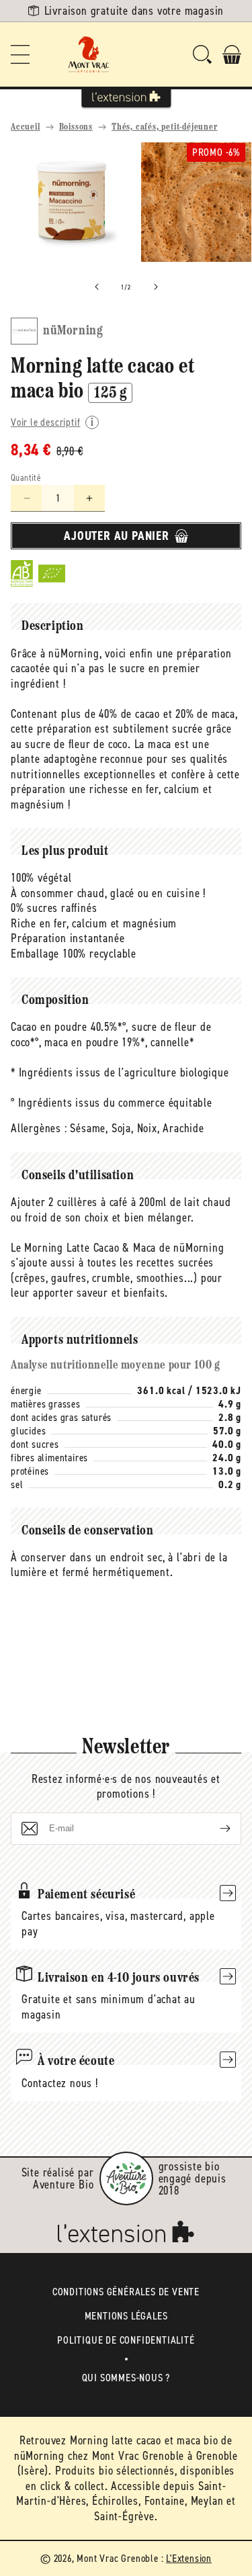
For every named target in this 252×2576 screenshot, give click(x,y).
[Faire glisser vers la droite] (156, 287)
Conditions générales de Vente (126, 2292)
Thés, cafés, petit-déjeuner (165, 127)
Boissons (76, 127)
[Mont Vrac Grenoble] (89, 54)
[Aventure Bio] (126, 2178)
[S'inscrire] (214, 1829)
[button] (20, 54)
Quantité (26, 478)
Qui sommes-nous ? (126, 2378)
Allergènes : (39, 1128)
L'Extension (189, 2558)
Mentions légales (126, 2316)
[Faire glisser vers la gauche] (97, 287)
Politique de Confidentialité (126, 2340)
